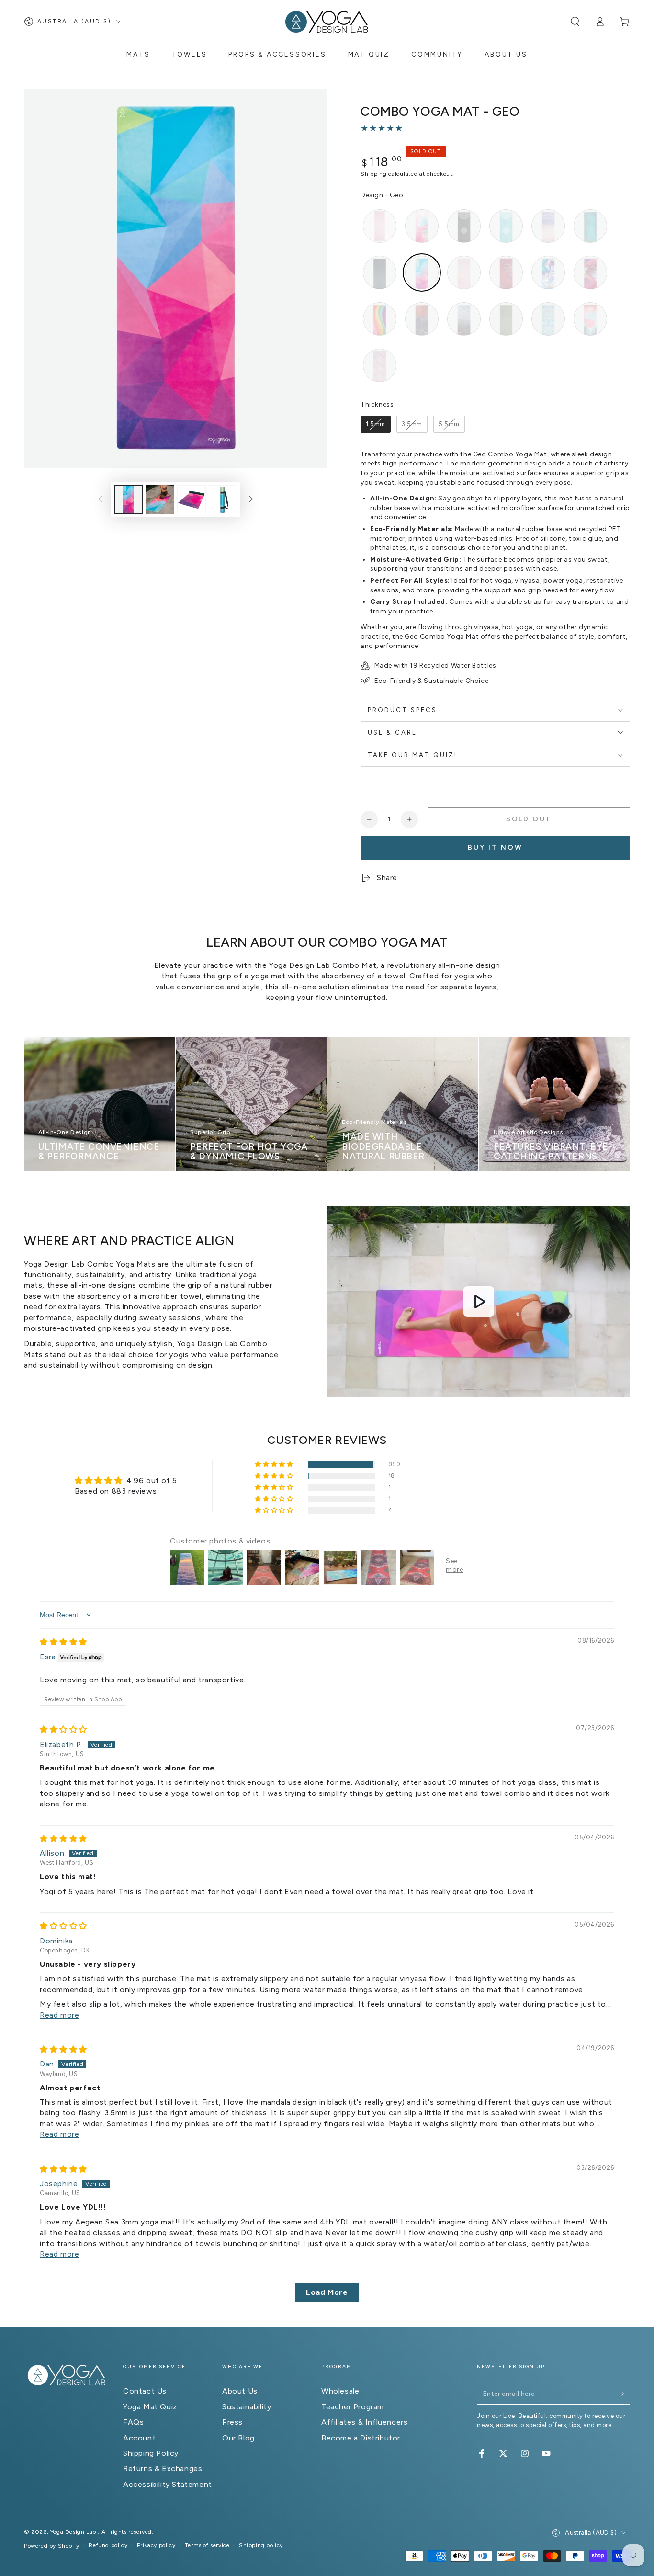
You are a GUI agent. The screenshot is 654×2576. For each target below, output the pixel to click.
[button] (575, 22)
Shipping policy (261, 2545)
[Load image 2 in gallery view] (160, 500)
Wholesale (340, 2391)
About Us (240, 2391)
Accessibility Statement (168, 2484)
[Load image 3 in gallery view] (192, 500)
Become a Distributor (361, 2438)
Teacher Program (353, 2407)
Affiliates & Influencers (364, 2422)
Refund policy (108, 2545)
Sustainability (247, 2407)
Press (232, 2422)
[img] (63, 1642)
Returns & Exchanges (163, 2468)
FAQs (133, 2422)
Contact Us (145, 2391)
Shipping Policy (151, 2453)
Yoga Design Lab (74, 2532)
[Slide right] (251, 499)
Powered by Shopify (52, 2546)
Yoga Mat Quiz (150, 2407)
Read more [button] (59, 2015)
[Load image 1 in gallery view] (128, 500)
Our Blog (238, 2438)
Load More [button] (327, 2292)
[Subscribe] (625, 2394)
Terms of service (207, 2545)
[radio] (380, 226)
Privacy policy (156, 2545)
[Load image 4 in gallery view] (223, 500)
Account (139, 2438)
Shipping (374, 174)
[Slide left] (101, 499)
